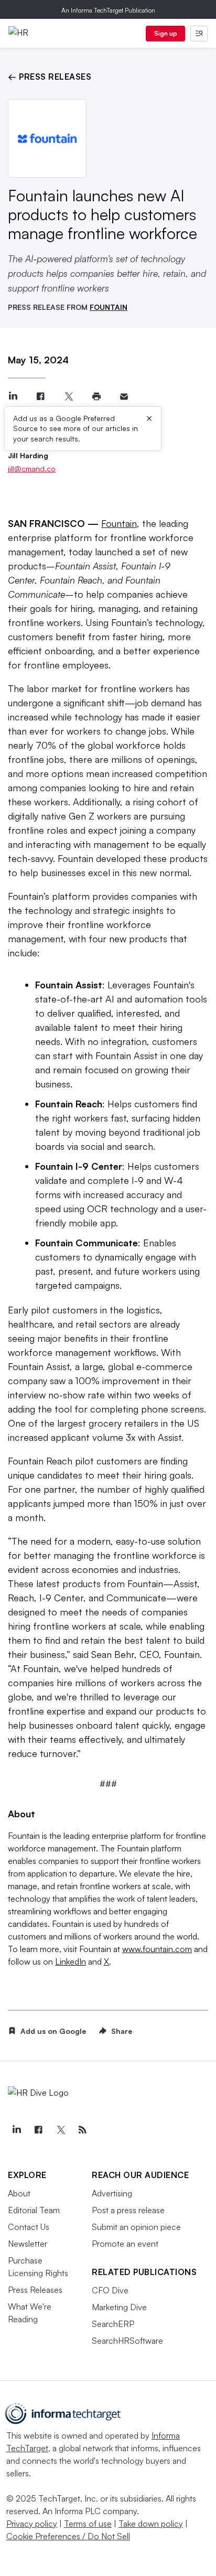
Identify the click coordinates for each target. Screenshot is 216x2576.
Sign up (166, 33)
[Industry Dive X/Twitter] (60, 2130)
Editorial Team (34, 2210)
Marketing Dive (119, 2307)
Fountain (119, 523)
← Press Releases (50, 77)
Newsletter (28, 2244)
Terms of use (88, 2524)
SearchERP (113, 2324)
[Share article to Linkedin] (13, 397)
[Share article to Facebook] (41, 397)
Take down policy (151, 2524)
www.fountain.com (157, 1949)
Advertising (112, 2193)
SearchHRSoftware (127, 2341)
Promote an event (125, 2244)
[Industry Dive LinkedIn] (16, 2130)
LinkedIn (71, 1961)
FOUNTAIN (109, 307)
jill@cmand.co (32, 468)
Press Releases (35, 2290)
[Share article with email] (124, 397)
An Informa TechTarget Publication (108, 10)
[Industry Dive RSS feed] (82, 2130)
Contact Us (29, 2227)
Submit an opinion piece (136, 2227)
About (19, 2193)
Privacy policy (32, 2524)
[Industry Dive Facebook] (38, 2130)
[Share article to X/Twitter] (68, 397)
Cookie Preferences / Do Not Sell (68, 2536)
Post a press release (128, 2210)
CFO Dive (110, 2290)
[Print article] (96, 397)
